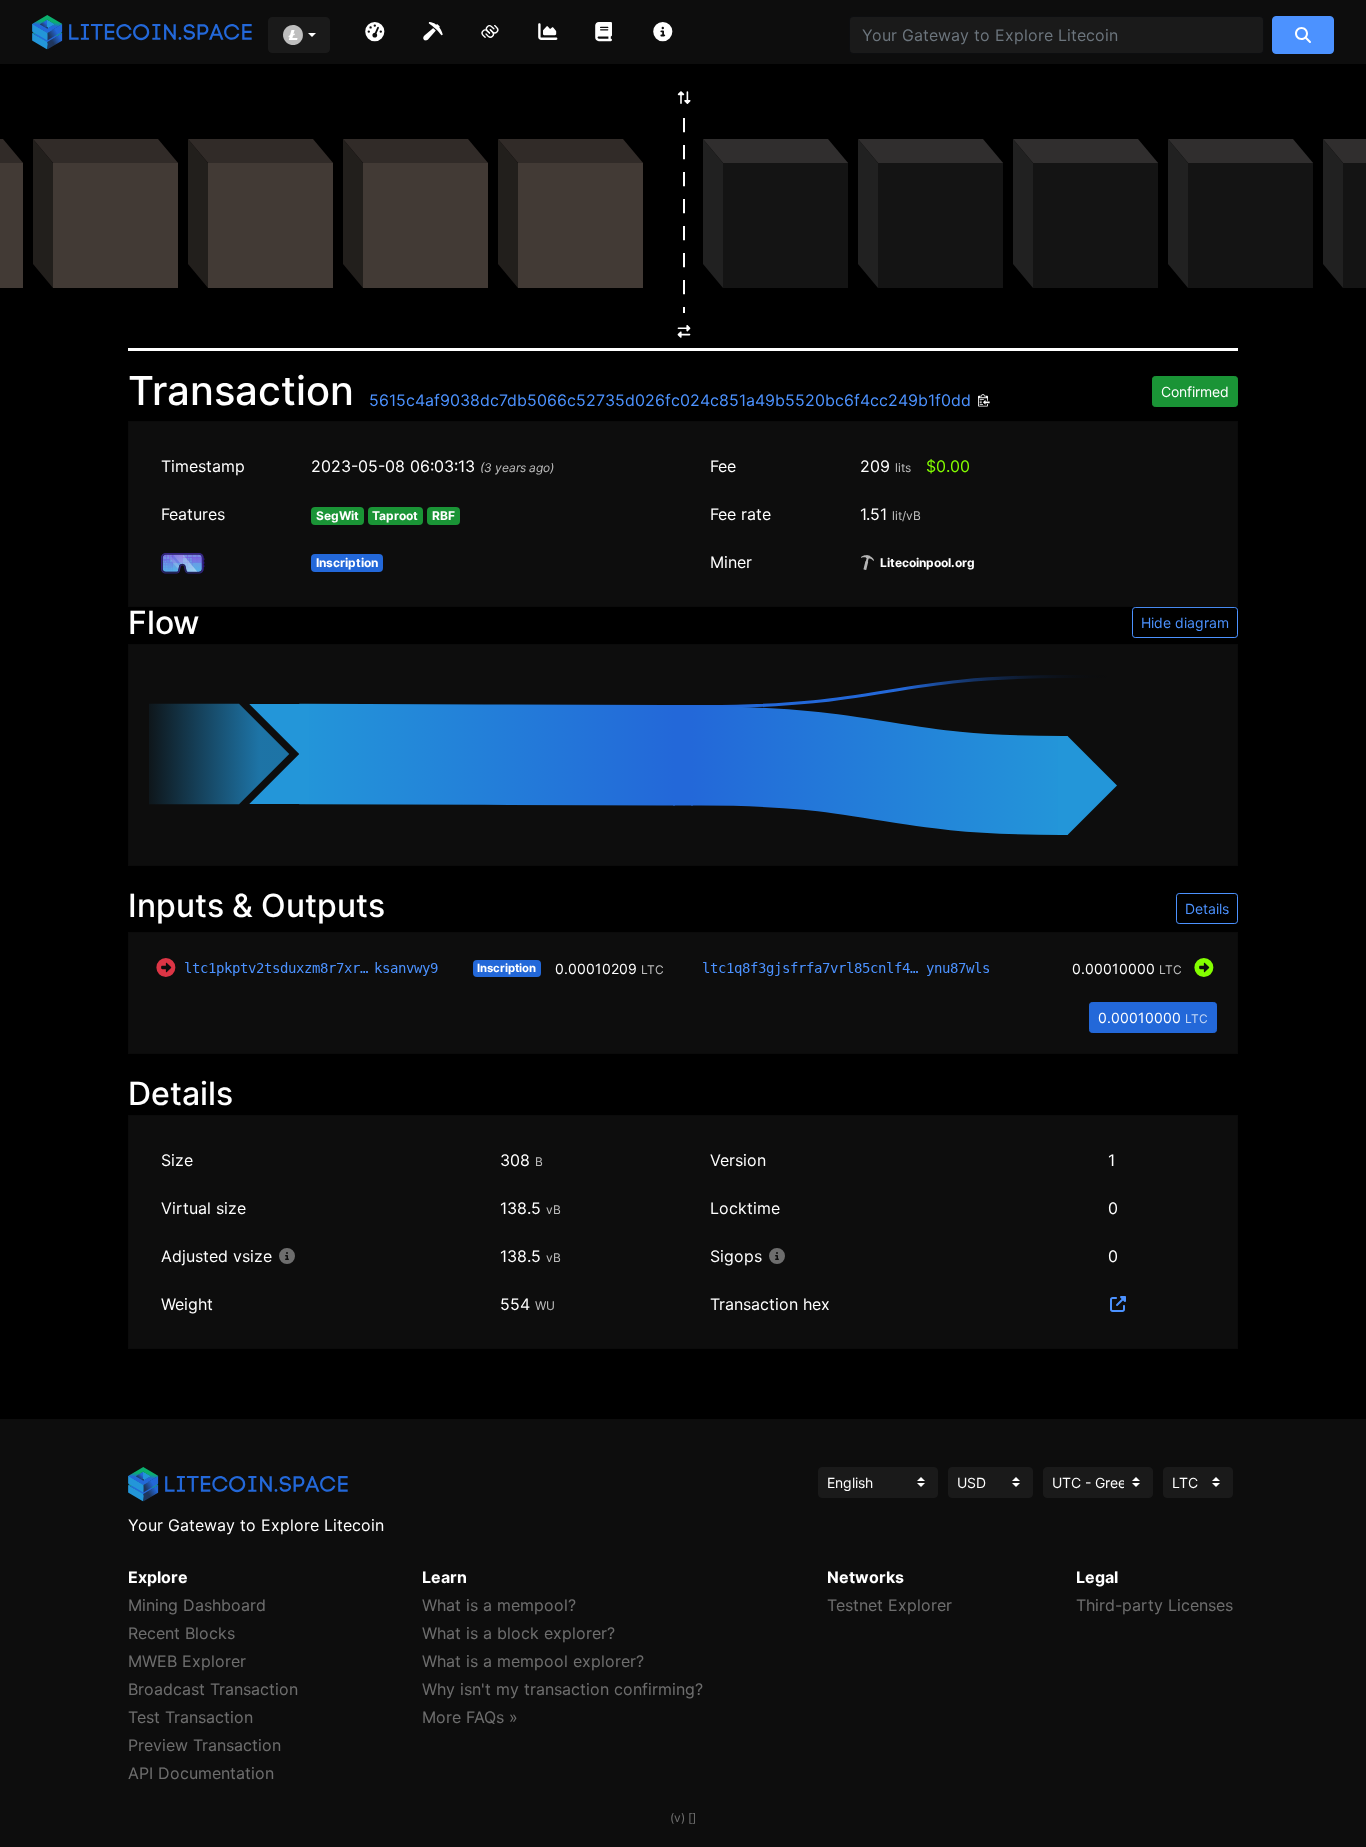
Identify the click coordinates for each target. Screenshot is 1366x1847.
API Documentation (201, 1773)
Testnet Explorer (889, 1605)
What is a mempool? (499, 1605)
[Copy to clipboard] (981, 401)
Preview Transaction (204, 1745)
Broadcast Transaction (213, 1689)
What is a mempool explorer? (533, 1661)
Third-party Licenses (1154, 1605)
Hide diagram (1185, 622)
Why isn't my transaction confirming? (562, 1689)
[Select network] (299, 35)
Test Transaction (190, 1717)
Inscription (506, 968)
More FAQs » (470, 1717)
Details (1207, 908)
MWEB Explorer (187, 1661)
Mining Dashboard (197, 1605)
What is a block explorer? (518, 1633)
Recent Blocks (181, 1633)
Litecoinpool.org (926, 563)
